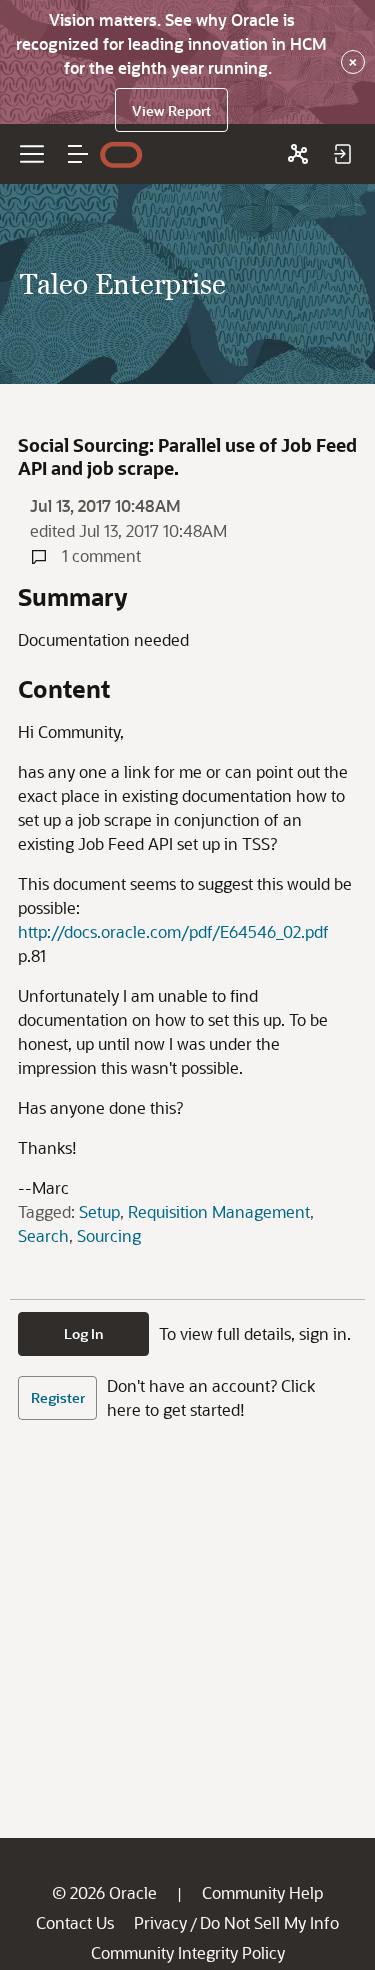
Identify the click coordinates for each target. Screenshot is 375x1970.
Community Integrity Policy (188, 1952)
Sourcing (109, 1235)
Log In (84, 1333)
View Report (171, 110)
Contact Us (75, 1922)
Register (58, 1397)
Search (43, 1235)
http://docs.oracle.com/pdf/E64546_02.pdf (173, 931)
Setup (99, 1211)
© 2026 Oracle (104, 1892)
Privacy (160, 1922)
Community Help (262, 1892)
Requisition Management (219, 1211)
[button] (78, 154)
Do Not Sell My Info (269, 1922)
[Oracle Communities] (298, 154)
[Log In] (342, 154)
